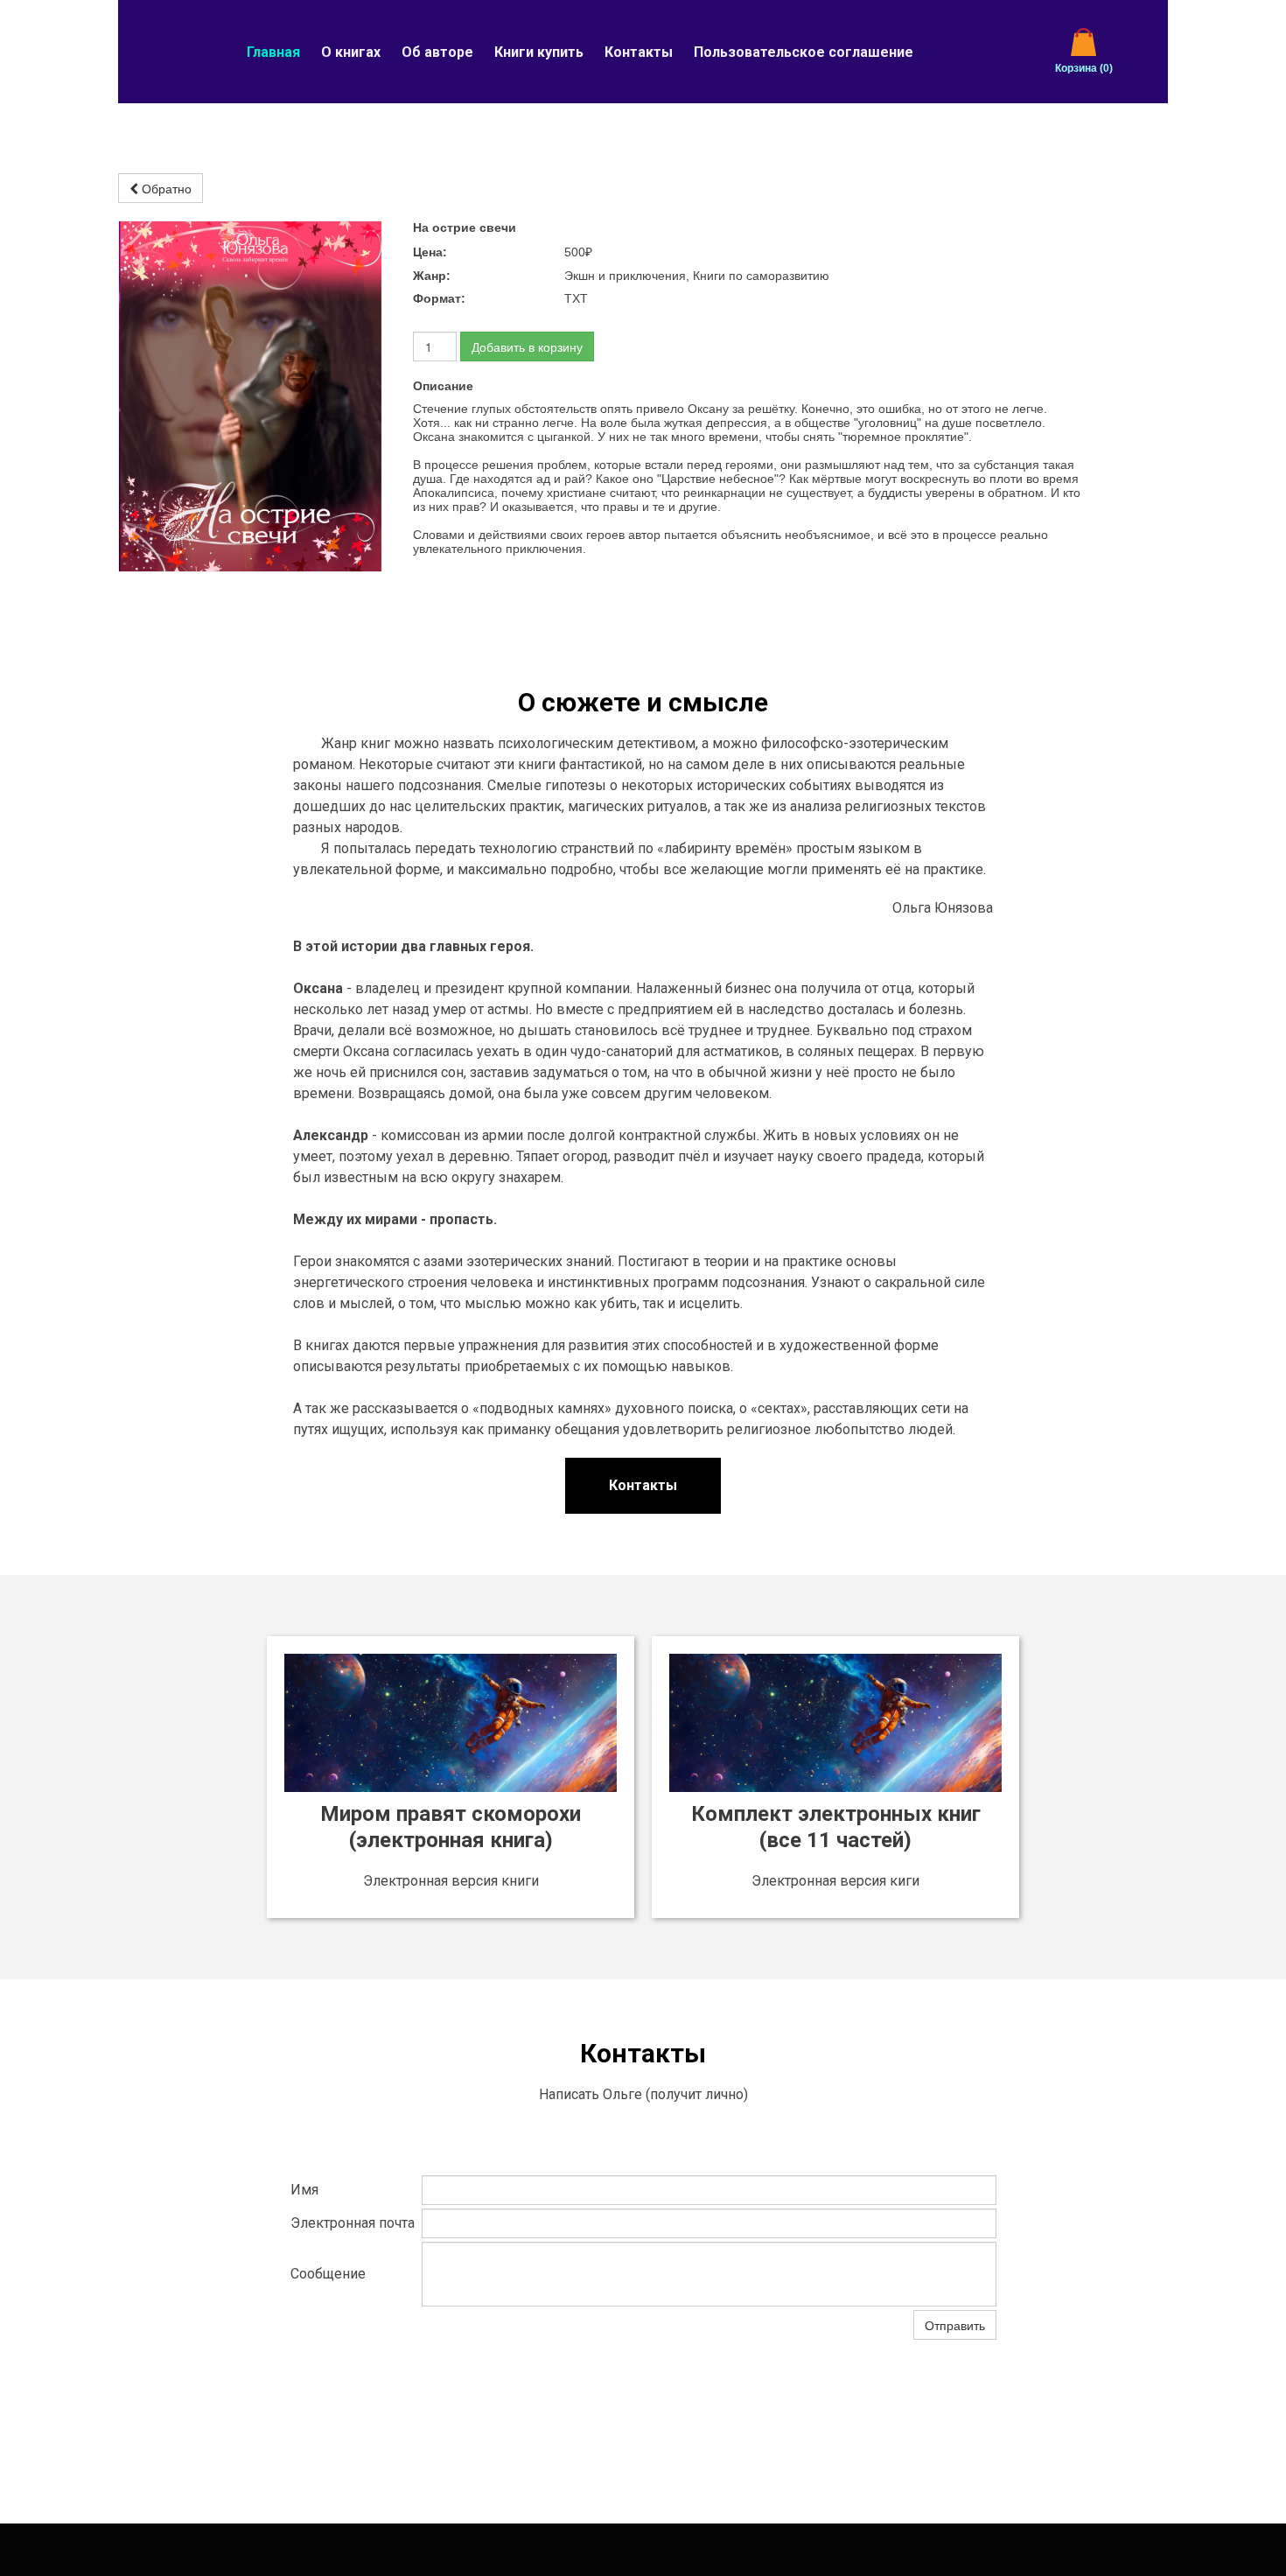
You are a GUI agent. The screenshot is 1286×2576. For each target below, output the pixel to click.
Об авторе (437, 52)
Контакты (639, 52)
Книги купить (539, 52)
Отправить (955, 2325)
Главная (273, 52)
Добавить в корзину (527, 346)
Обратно (165, 188)
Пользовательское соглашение (804, 52)
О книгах (351, 52)
